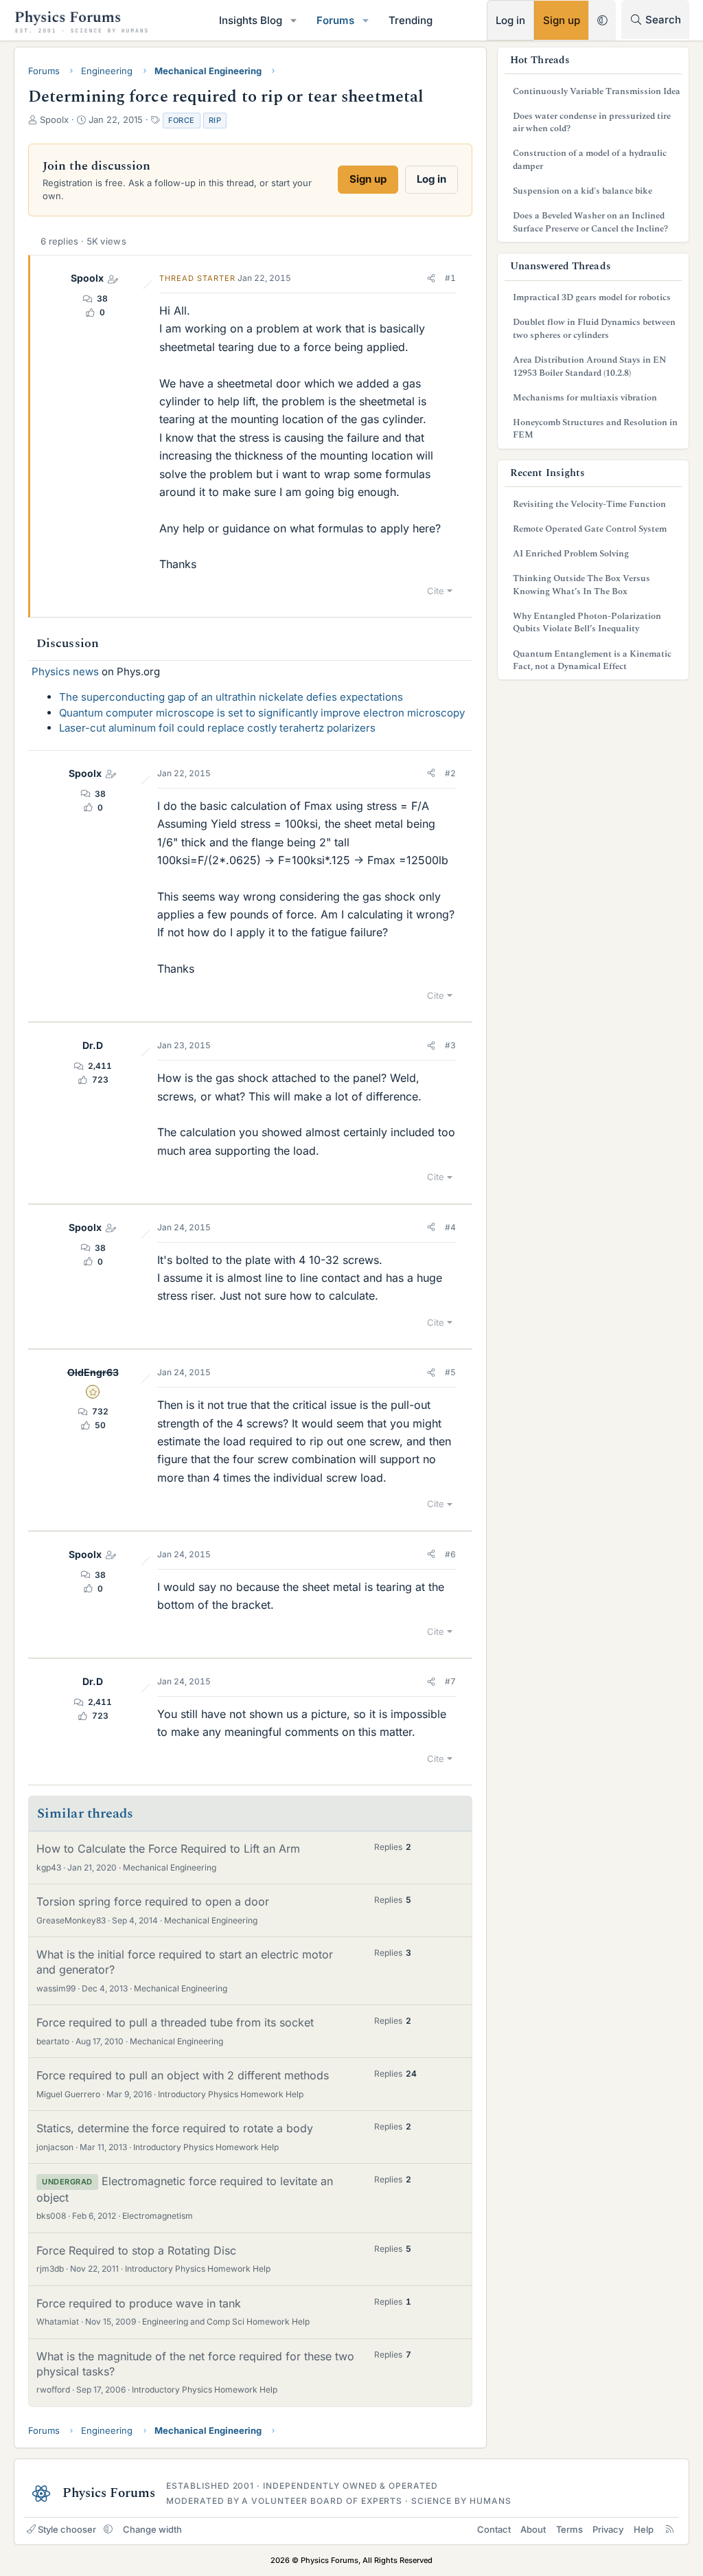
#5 (450, 1372)
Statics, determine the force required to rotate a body (175, 2128)
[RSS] (670, 2529)
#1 (450, 278)
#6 (450, 1554)
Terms (569, 2529)
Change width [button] (152, 2529)
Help (644, 2529)
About (533, 2529)
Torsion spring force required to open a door (153, 1901)
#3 (450, 1045)
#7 (450, 1681)
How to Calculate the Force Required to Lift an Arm (168, 1849)
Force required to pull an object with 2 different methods (183, 2075)
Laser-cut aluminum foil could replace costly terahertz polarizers (217, 728)
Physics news (65, 671)
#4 (450, 1227)
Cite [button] (436, 591)
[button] (294, 20)
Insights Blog (251, 20)
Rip (215, 120)
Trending (411, 20)
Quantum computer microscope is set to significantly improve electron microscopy (262, 713)
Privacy (608, 2529)
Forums (335, 20)
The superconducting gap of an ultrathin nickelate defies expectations (231, 697)
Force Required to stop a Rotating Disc (136, 2250)
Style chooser (67, 2529)
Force (182, 120)
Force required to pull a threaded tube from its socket (175, 2022)
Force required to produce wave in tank (139, 2303)
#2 (450, 773)
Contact (494, 2529)
